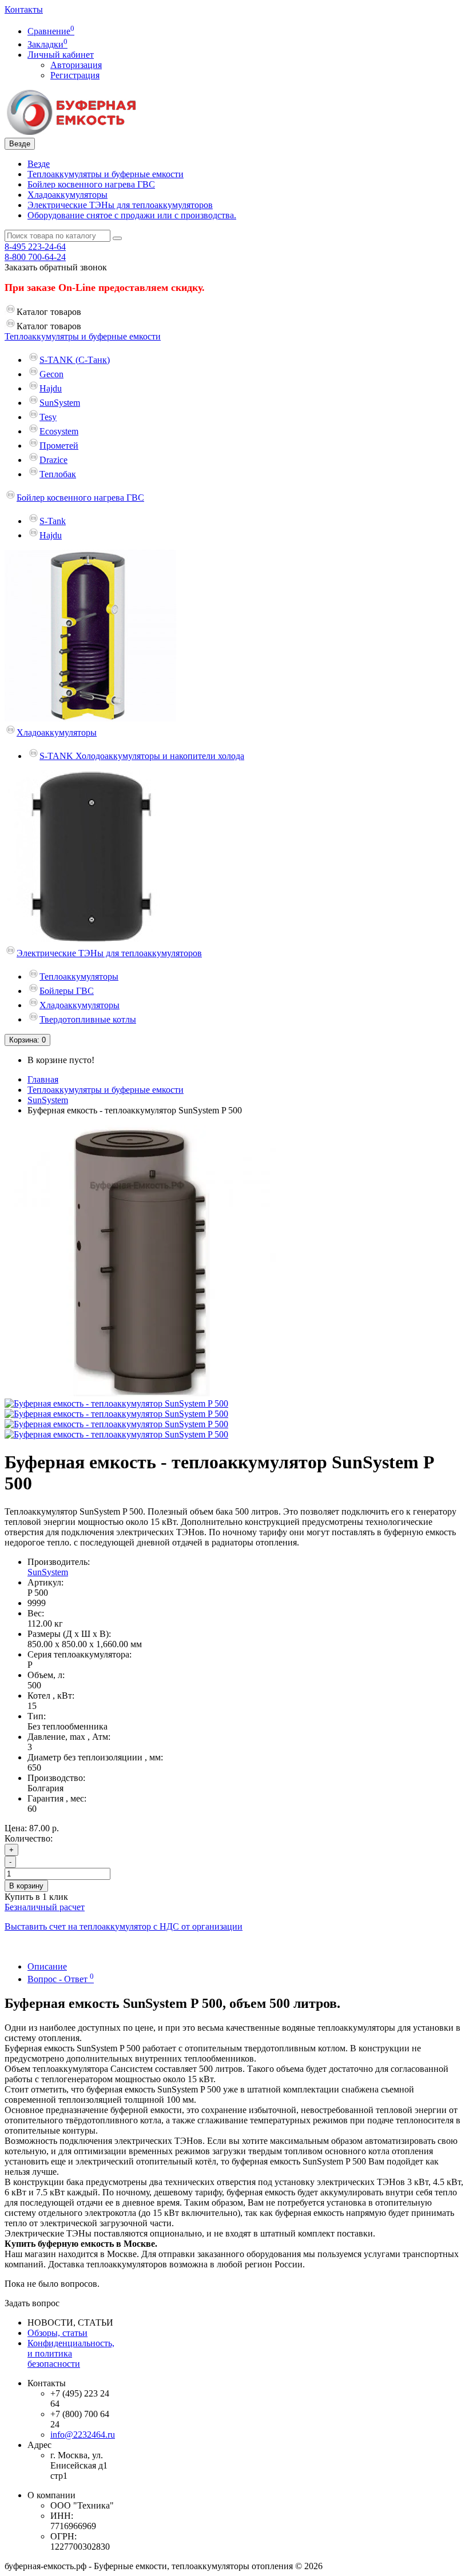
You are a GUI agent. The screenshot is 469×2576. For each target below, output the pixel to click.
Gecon (51, 374)
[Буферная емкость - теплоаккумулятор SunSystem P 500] (140, 1393)
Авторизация (76, 65)
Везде (39, 164)
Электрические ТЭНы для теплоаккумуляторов (120, 205)
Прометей (59, 446)
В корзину (26, 1886)
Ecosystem (59, 431)
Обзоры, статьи (57, 2333)
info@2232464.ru (83, 2435)
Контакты (24, 9)
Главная (43, 1079)
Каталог (49, 326)
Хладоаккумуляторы (67, 195)
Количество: (29, 1838)
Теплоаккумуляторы (79, 977)
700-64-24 (35, 257)
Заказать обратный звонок (56, 267)
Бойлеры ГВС (67, 991)
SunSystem (60, 403)
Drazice (53, 460)
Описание (47, 1966)
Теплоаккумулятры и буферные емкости (106, 174)
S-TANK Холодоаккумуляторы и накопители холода (142, 756)
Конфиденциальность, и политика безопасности (71, 2353)
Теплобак (58, 474)
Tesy (48, 417)
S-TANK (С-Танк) (75, 360)
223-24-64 (35, 247)
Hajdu (51, 388)
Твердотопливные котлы (88, 1019)
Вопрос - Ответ (61, 1979)
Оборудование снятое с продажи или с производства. (132, 215)
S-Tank (53, 521)
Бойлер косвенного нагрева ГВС (91, 184)
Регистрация (75, 75)
